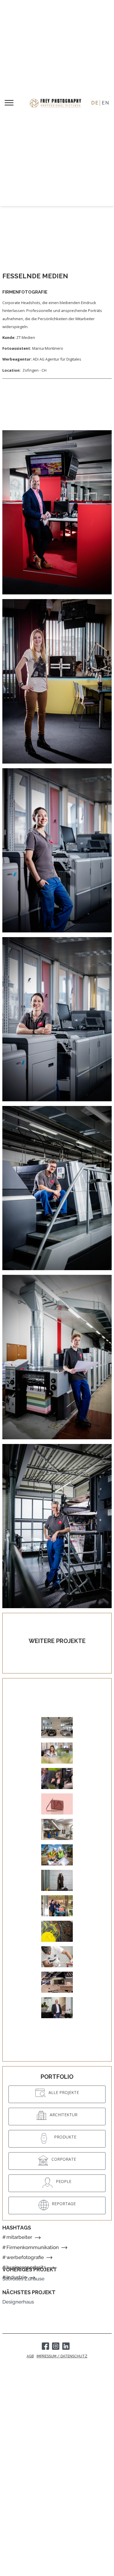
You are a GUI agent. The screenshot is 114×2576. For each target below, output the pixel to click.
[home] (57, 103)
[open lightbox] (57, 512)
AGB (30, 2356)
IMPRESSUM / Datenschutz (62, 2356)
